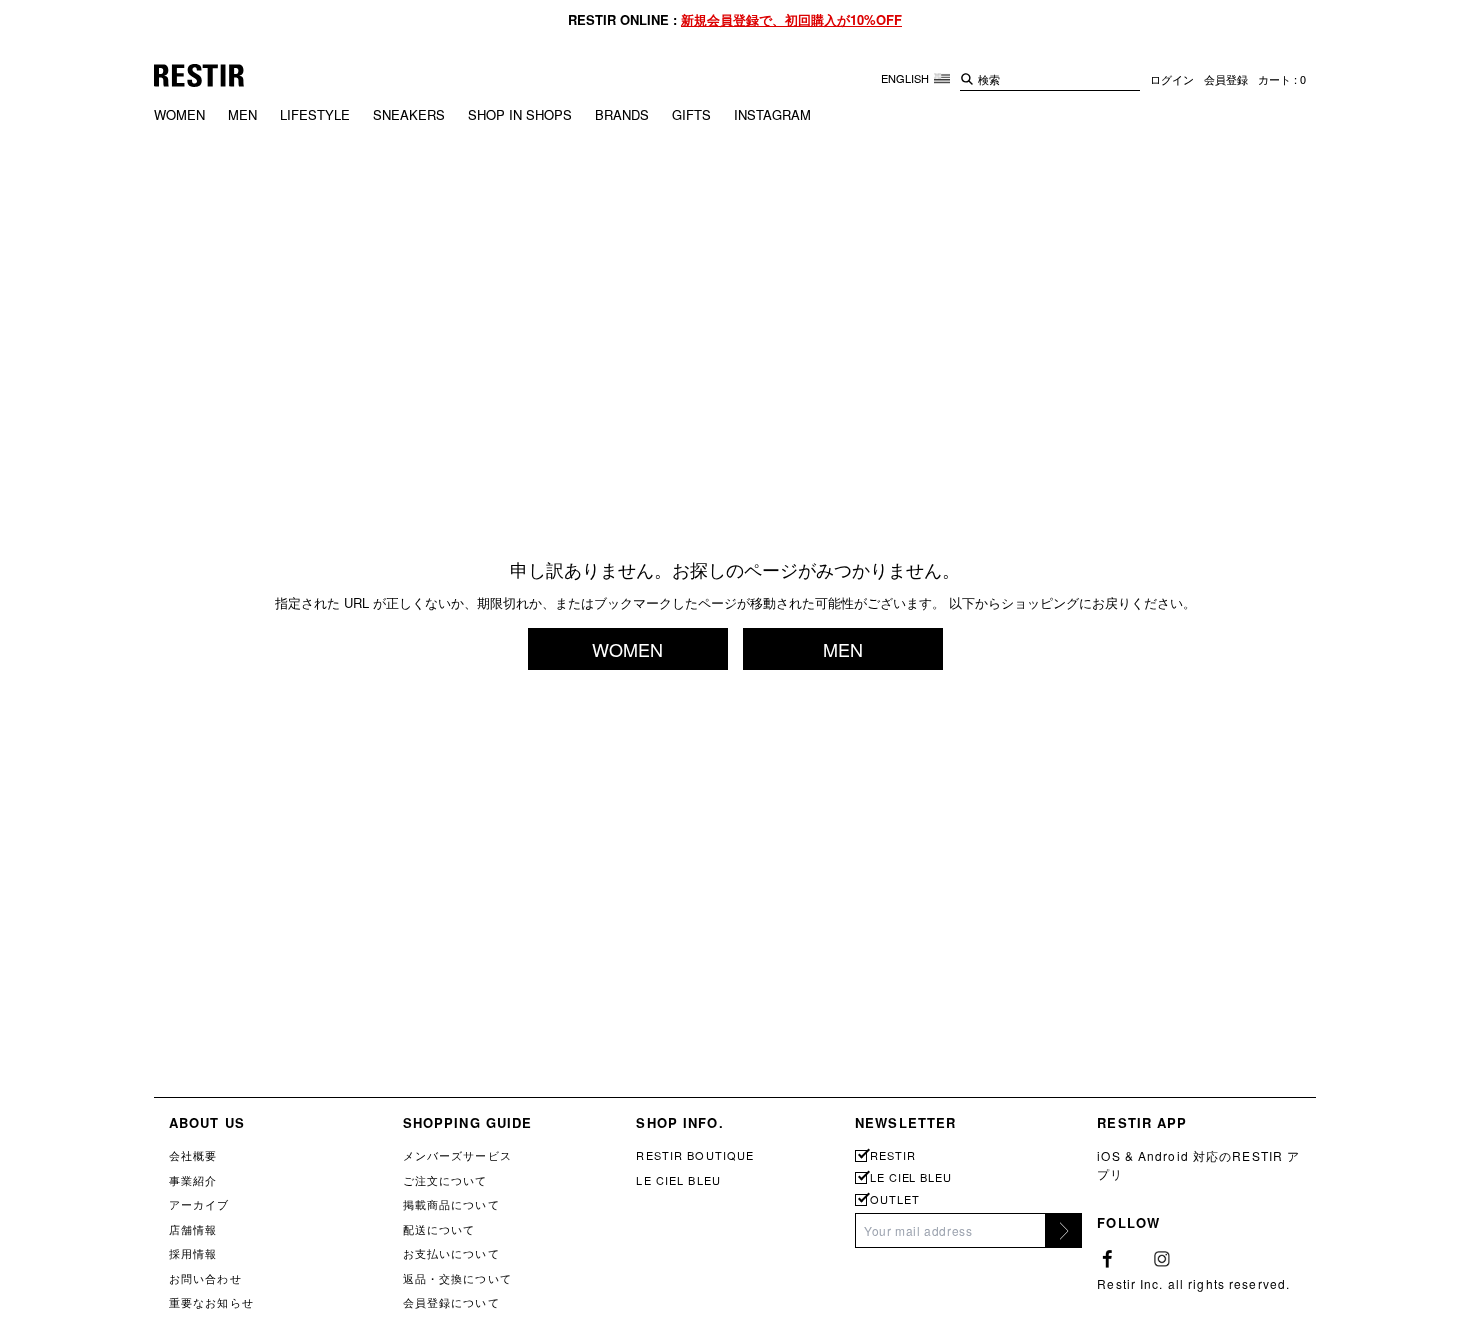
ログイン (1172, 79)
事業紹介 (193, 1180)
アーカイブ (199, 1204)
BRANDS (622, 114)
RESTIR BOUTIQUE (695, 1155)
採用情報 (193, 1253)
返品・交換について (457, 1278)
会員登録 (1226, 79)
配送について (439, 1229)
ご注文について (445, 1180)
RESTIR (892, 1155)
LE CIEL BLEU (678, 1180)
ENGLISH (906, 78)
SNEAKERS (409, 114)
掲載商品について (451, 1204)
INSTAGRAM (772, 114)
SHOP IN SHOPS (520, 114)
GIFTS (691, 114)
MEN (242, 114)
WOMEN (179, 114)
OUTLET (894, 1199)
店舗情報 (193, 1229)
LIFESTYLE (315, 114)
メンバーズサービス (457, 1155)
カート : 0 (1282, 79)
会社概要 (193, 1155)
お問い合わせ (205, 1278)
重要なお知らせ (211, 1302)
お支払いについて (451, 1253)
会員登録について (451, 1302)
